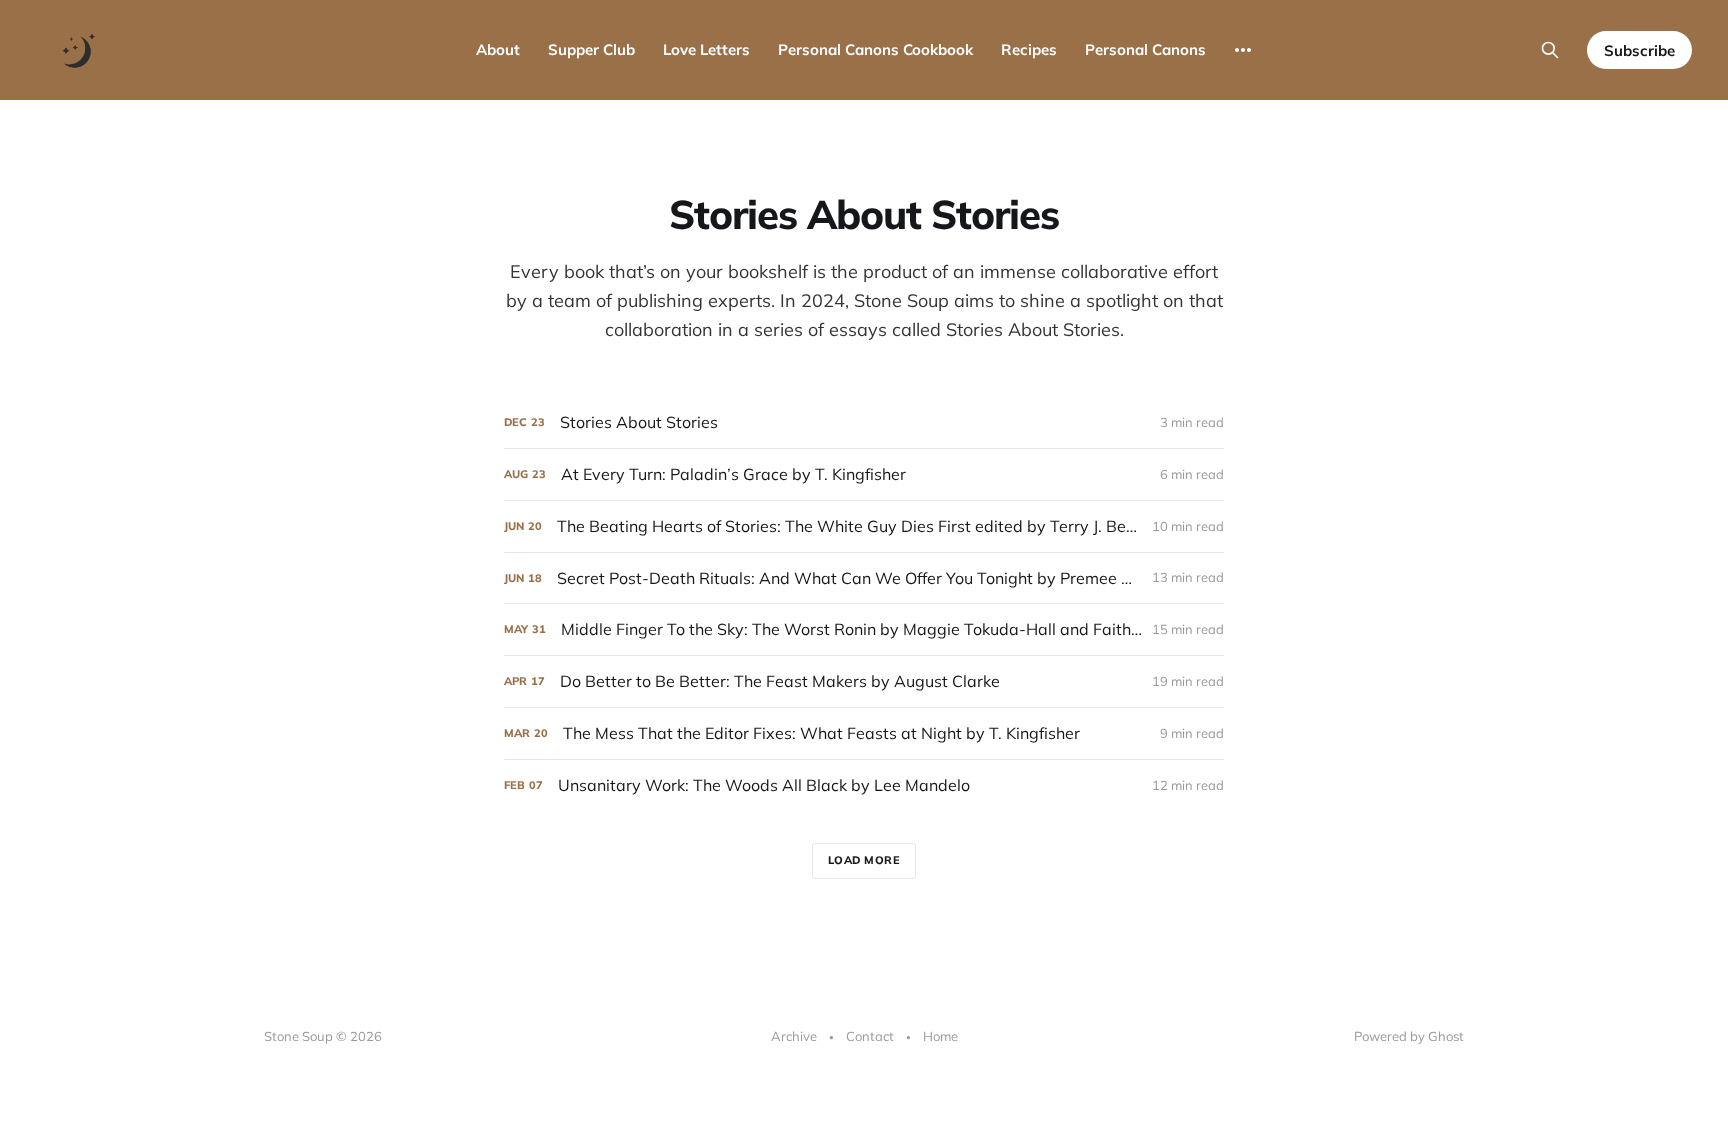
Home (940, 1036)
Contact (870, 1036)
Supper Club (591, 49)
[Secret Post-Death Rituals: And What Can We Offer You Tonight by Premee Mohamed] (864, 578)
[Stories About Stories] (864, 422)
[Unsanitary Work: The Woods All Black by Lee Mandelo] (864, 785)
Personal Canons (1145, 49)
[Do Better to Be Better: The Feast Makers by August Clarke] (864, 681)
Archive (794, 1036)
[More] (1243, 50)
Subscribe (1639, 50)
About (498, 49)
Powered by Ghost (1409, 1036)
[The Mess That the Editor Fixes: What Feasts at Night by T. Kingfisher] (864, 733)
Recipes (1029, 49)
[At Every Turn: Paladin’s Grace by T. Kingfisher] (864, 474)
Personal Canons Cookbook (875, 49)
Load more (864, 860)
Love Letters (706, 49)
